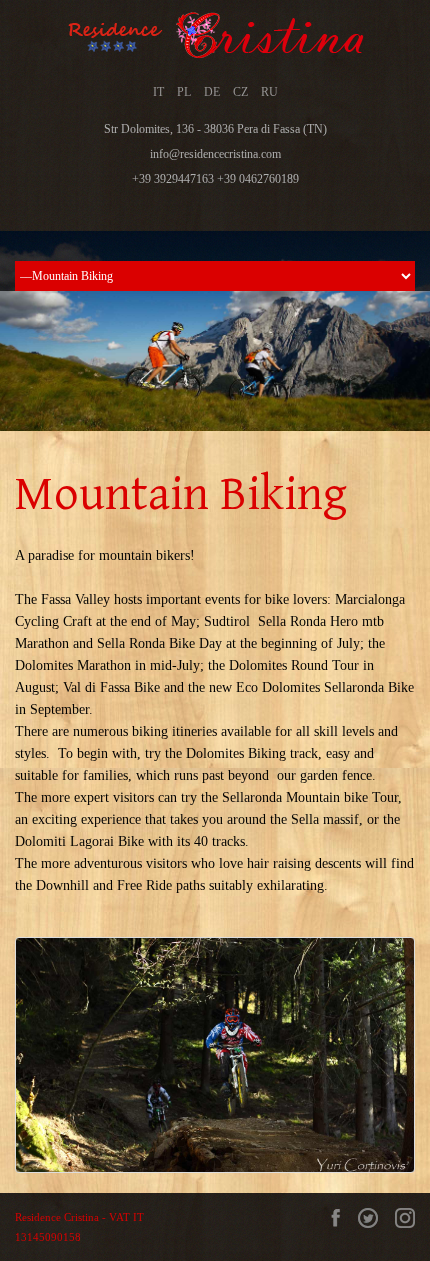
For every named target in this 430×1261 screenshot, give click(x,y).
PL (184, 92)
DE (212, 92)
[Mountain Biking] (215, 1055)
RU (269, 92)
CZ (240, 92)
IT (158, 92)
